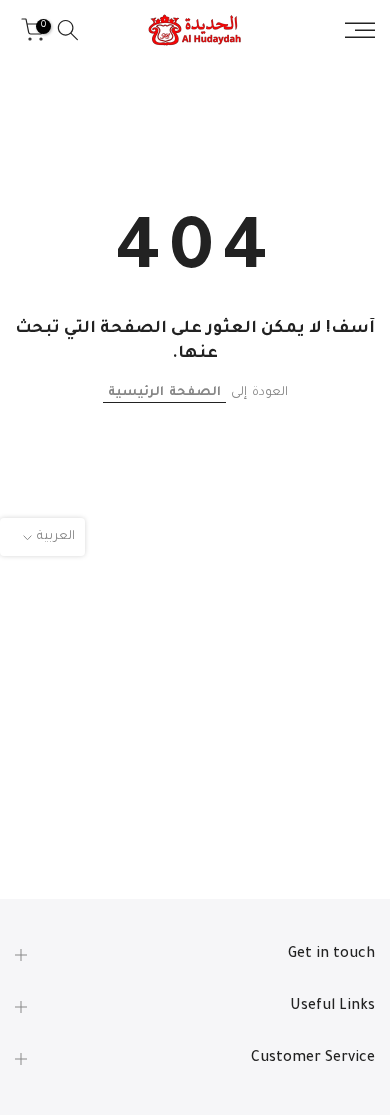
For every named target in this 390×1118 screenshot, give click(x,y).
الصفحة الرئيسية (164, 393)
